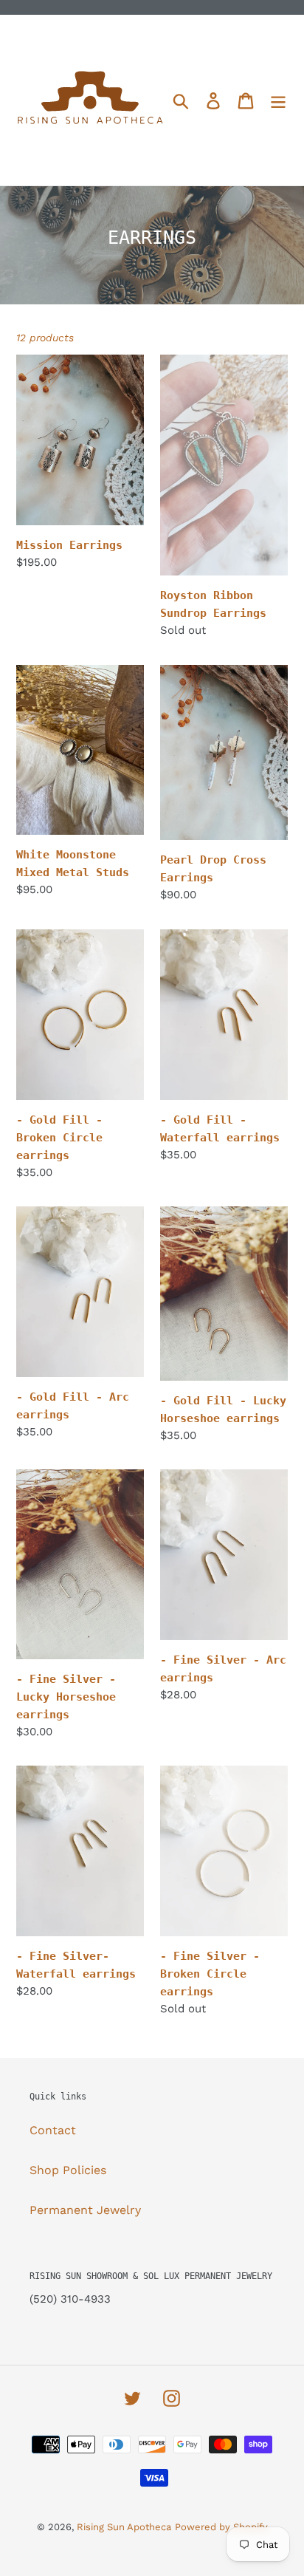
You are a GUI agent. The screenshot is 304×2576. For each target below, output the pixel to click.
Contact (53, 2130)
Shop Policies (68, 2170)
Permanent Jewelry (85, 2210)
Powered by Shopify (221, 2527)
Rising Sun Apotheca (124, 2527)
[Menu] (278, 100)
